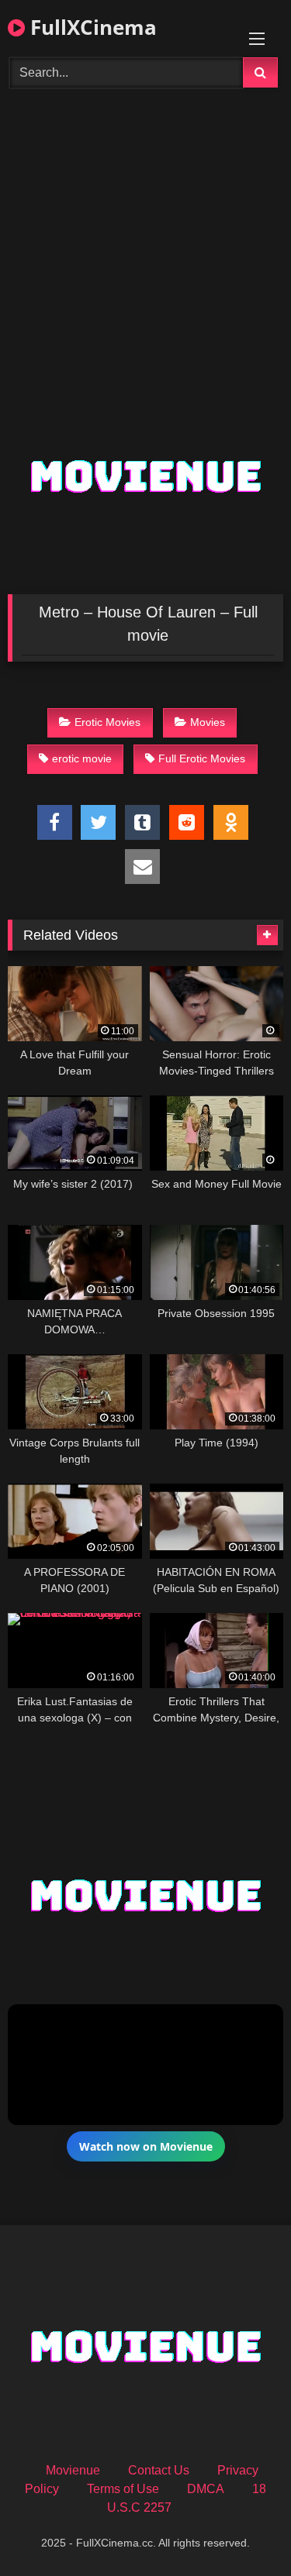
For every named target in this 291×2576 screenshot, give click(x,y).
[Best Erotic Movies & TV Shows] (146, 182)
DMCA (206, 2489)
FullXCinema (91, 27)
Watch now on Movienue (146, 2146)
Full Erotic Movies (202, 758)
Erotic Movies (107, 722)
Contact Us (159, 2470)
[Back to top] (243, 2530)
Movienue (73, 2470)
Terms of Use (123, 2489)
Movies (208, 722)
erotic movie (82, 758)
